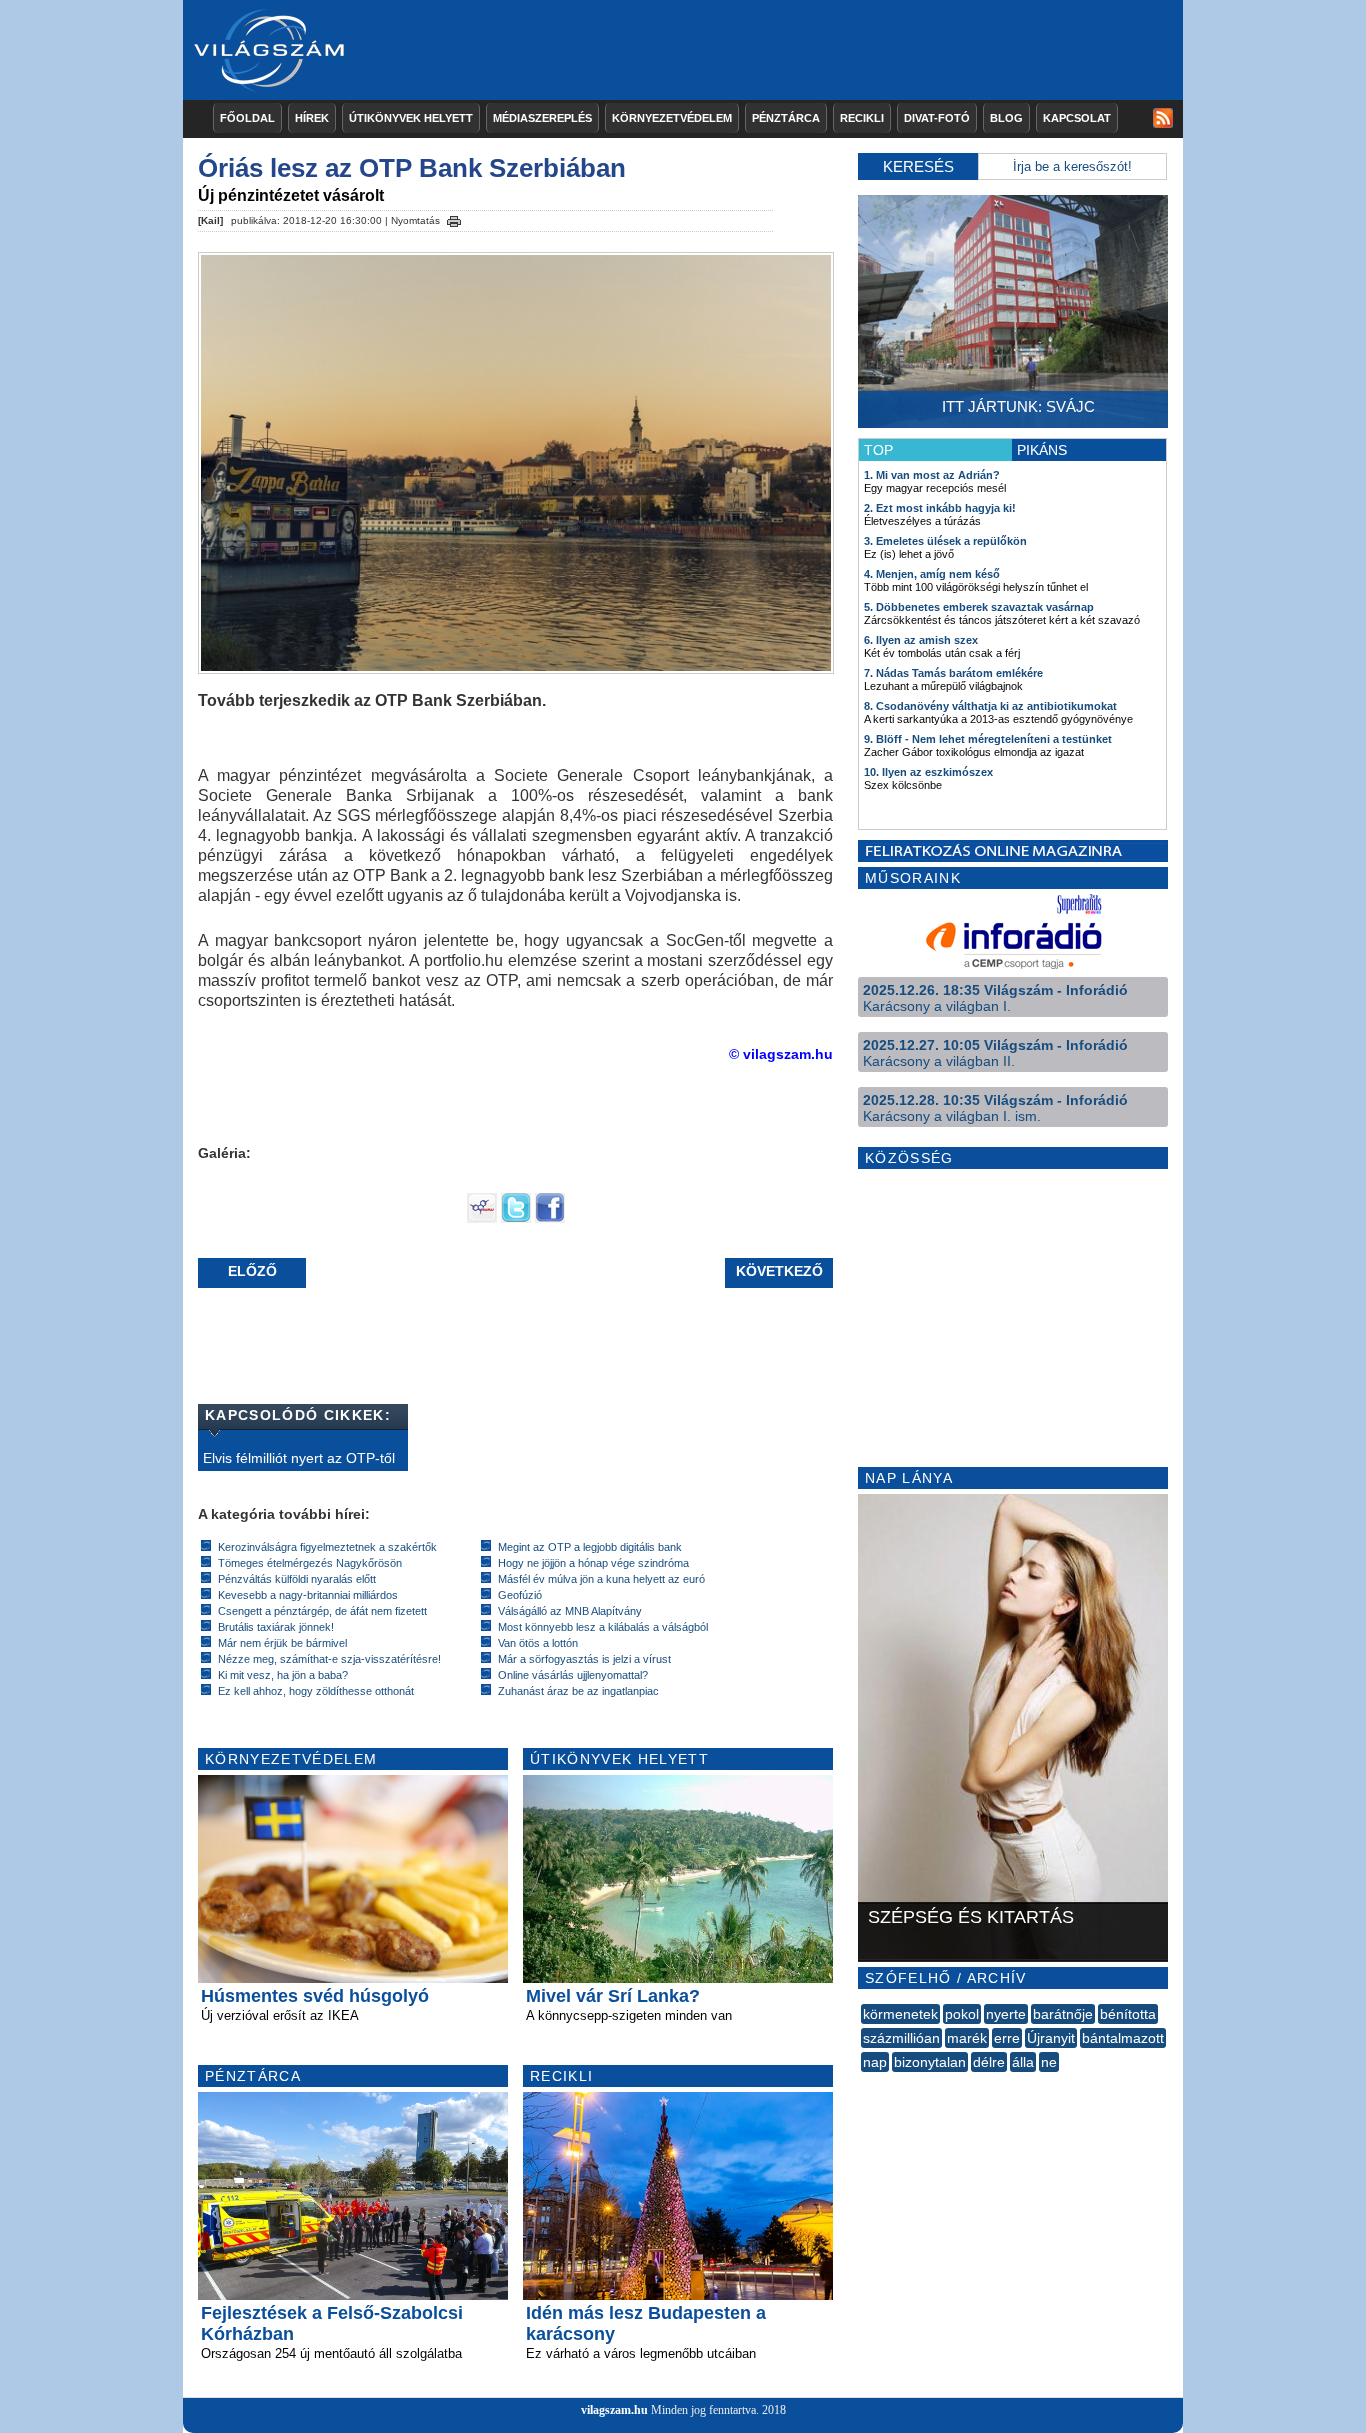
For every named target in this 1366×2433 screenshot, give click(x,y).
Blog (1006, 118)
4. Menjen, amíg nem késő (932, 574)
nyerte (1006, 2014)
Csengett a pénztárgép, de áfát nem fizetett (322, 1611)
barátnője (1063, 2014)
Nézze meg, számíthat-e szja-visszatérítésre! (329, 1659)
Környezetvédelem (672, 118)
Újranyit (1051, 2038)
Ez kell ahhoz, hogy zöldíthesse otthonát (316, 1691)
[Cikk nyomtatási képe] (454, 218)
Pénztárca (786, 118)
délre (989, 2062)
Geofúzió (520, 1595)
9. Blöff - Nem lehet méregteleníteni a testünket (988, 739)
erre (1007, 2038)
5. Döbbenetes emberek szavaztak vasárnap (979, 607)
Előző (252, 1271)
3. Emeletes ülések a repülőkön (945, 541)
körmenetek (900, 2014)
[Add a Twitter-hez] (516, 1218)
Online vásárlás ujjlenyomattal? (573, 1675)
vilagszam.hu (614, 2410)
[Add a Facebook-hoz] (550, 1218)
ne (1049, 2062)
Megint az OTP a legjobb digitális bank (590, 1547)
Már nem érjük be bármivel (282, 1643)
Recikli (862, 118)
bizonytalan (930, 2062)
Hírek (312, 118)
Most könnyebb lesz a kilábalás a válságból (603, 1627)
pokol (962, 2014)
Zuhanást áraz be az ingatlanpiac (578, 1691)
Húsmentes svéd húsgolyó (315, 1996)
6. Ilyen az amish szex (921, 640)
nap (875, 2062)
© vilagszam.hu (781, 1054)
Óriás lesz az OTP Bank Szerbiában (412, 168)
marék (967, 2038)
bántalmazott (1123, 2038)
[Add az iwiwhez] (482, 1218)
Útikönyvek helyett (411, 118)
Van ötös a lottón (538, 1643)
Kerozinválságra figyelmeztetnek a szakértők (327, 1547)
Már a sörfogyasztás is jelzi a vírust (584, 1659)
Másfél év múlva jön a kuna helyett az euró (601, 1579)
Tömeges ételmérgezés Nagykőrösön (310, 1563)
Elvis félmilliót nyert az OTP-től (299, 1458)
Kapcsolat (1077, 118)
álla (1023, 2062)
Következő (779, 1271)
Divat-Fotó (937, 118)
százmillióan (901, 2038)
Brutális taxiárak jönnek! (276, 1627)
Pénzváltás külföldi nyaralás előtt (297, 1579)
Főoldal (247, 118)
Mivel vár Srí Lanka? (613, 1996)
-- (863, 2084)
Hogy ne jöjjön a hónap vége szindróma (593, 1563)
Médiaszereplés (542, 118)
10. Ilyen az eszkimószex (928, 772)
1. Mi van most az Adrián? (932, 475)
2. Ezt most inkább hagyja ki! (940, 508)
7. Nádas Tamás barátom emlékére (953, 673)
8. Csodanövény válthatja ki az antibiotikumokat (990, 706)
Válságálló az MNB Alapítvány (570, 1611)
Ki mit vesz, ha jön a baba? (283, 1675)
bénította (1128, 2014)
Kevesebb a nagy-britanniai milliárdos (308, 1595)
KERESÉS (918, 166)
